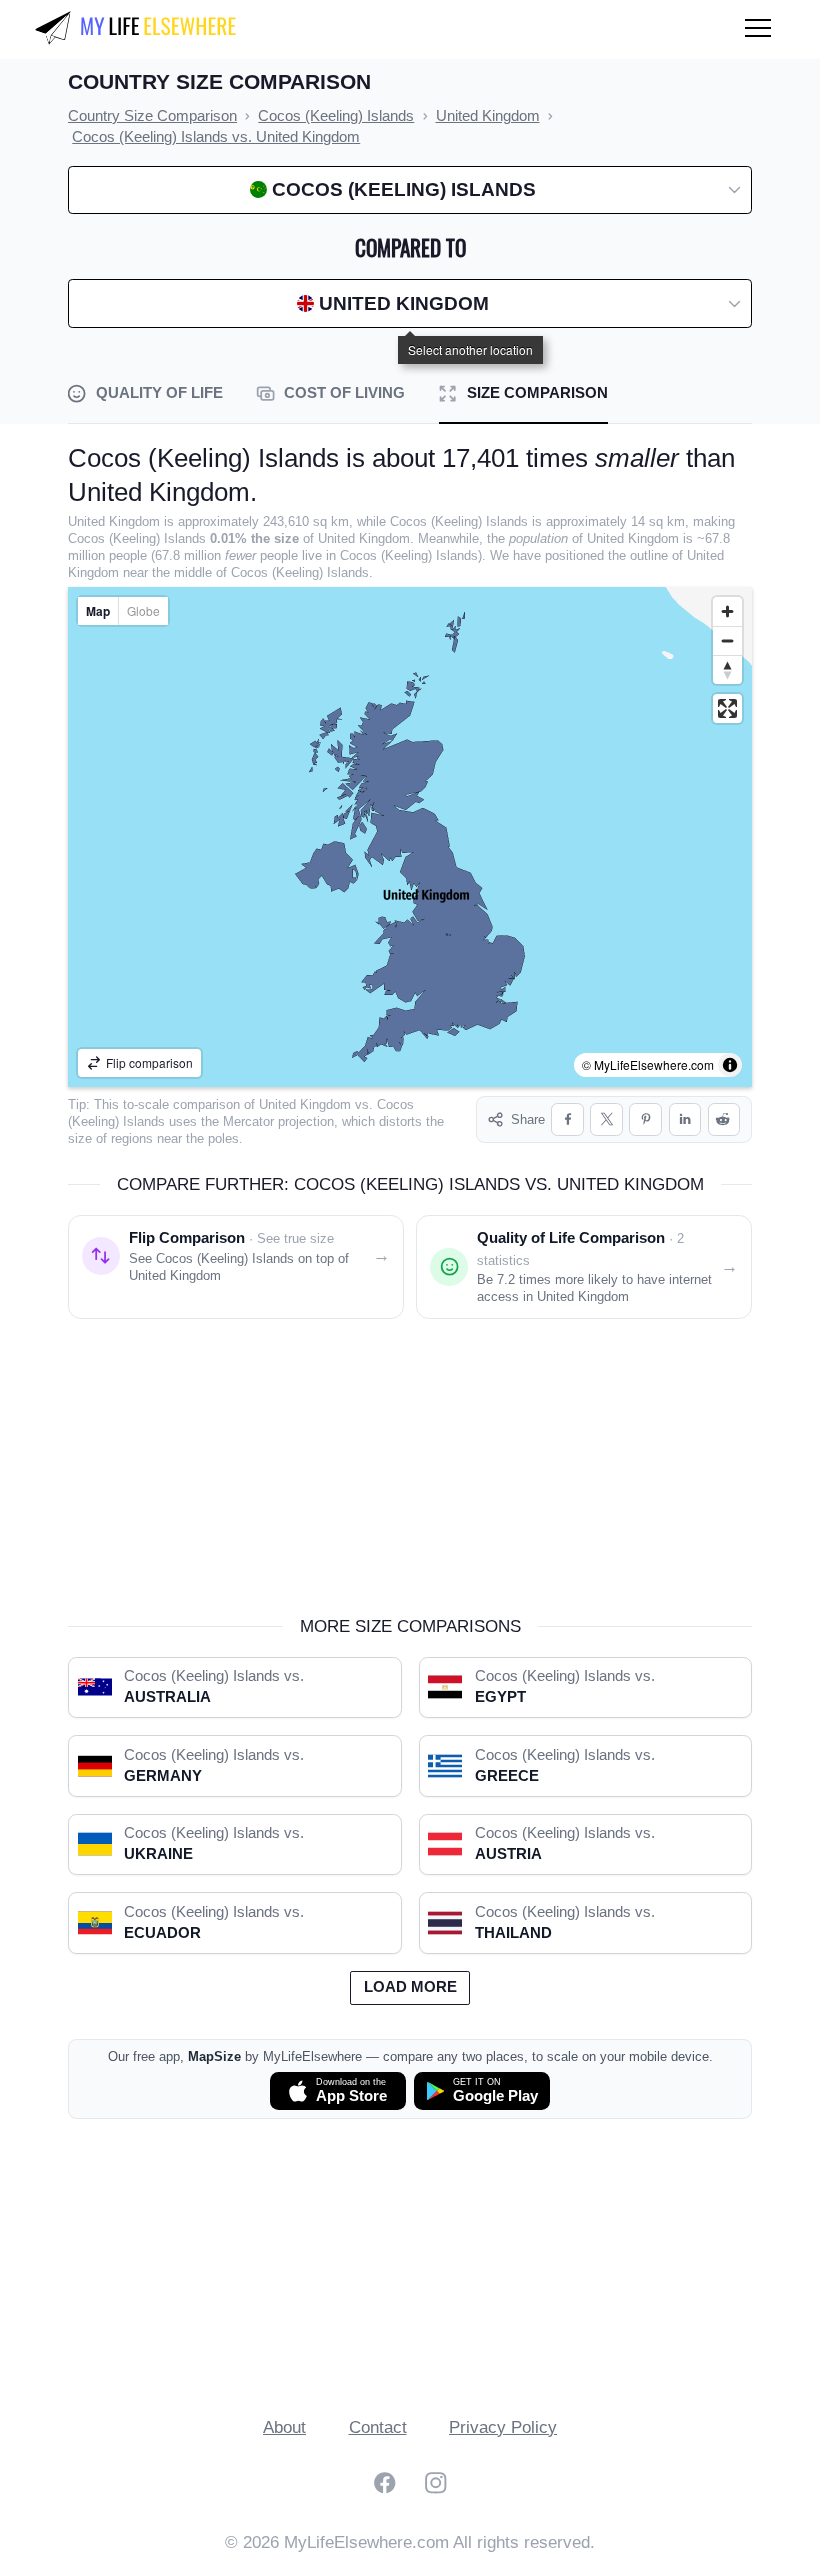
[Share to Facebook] (567, 1119)
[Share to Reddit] (724, 1119)
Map (98, 611)
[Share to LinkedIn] (685, 1119)
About (284, 2427)
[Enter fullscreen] (727, 708)
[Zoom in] (727, 611)
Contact (378, 2427)
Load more (410, 1987)
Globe (143, 610)
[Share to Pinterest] (645, 1119)
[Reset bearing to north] (727, 669)
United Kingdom (305, 1104)
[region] (410, 837)
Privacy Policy (503, 2427)
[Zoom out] (727, 640)
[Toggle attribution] (730, 1065)
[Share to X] (606, 1119)
